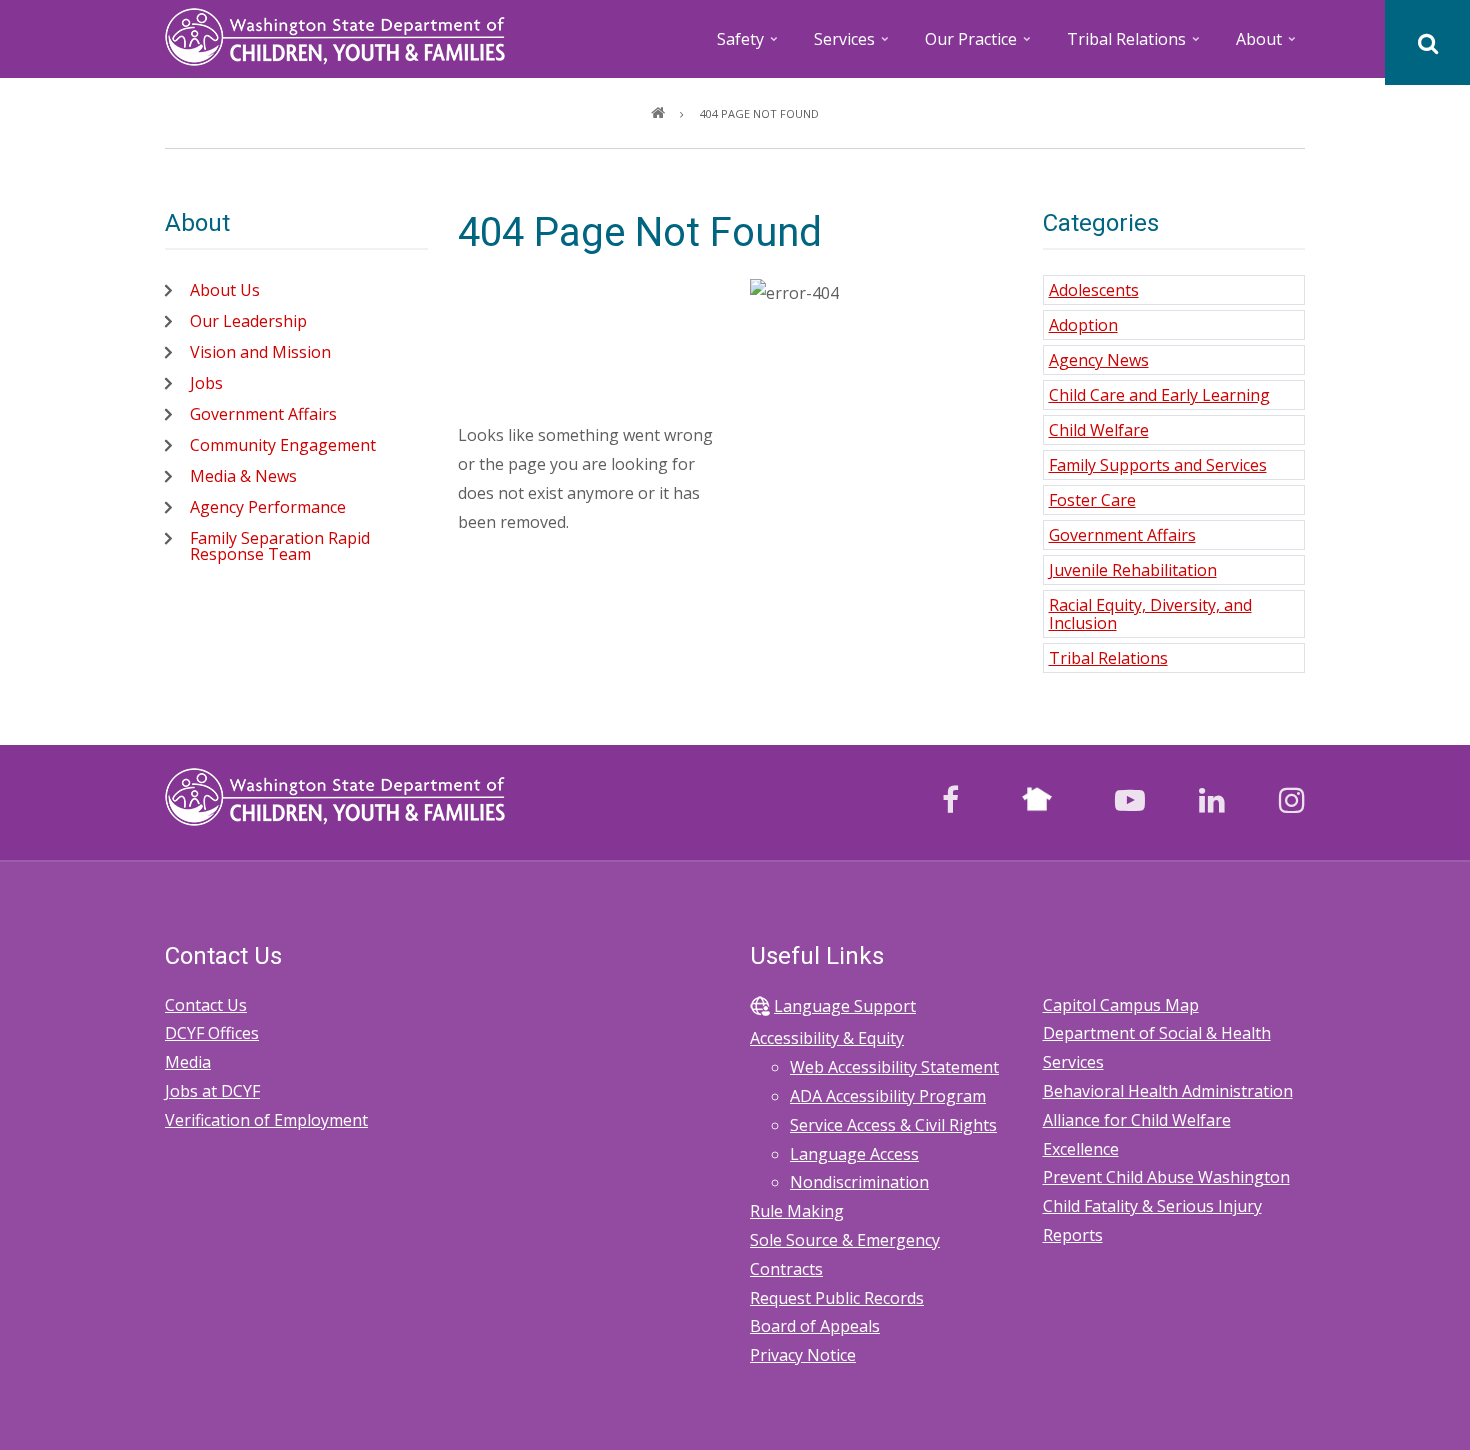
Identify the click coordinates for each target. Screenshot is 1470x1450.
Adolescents (1094, 290)
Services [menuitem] (853, 45)
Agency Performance (268, 507)
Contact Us (206, 1005)
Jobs (206, 383)
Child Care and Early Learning (1159, 395)
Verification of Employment (266, 1120)
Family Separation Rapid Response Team (280, 546)
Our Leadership (248, 321)
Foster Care (1092, 500)
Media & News (243, 476)
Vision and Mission (260, 352)
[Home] (335, 35)
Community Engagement (283, 445)
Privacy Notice (803, 1355)
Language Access (854, 1154)
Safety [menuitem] (749, 45)
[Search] (1427, 42)
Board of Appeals (815, 1326)
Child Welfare (1099, 430)
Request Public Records (837, 1298)
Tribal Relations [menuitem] (1135, 45)
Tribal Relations (1108, 658)
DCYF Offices (212, 1033)
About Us (225, 290)
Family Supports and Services (1158, 465)
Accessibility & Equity (827, 1038)
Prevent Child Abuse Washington (1166, 1177)
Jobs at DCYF (212, 1091)
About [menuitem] (1267, 45)
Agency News (1099, 360)
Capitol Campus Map (1121, 1005)
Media (188, 1062)
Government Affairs (263, 414)
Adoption (1083, 325)
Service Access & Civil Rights (893, 1125)
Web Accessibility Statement (894, 1067)
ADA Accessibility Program (888, 1096)
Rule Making (797, 1211)
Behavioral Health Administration (1168, 1091)
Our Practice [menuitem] (979, 45)
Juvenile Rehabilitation (1133, 570)
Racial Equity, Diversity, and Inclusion (1150, 614)
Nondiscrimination (859, 1182)
